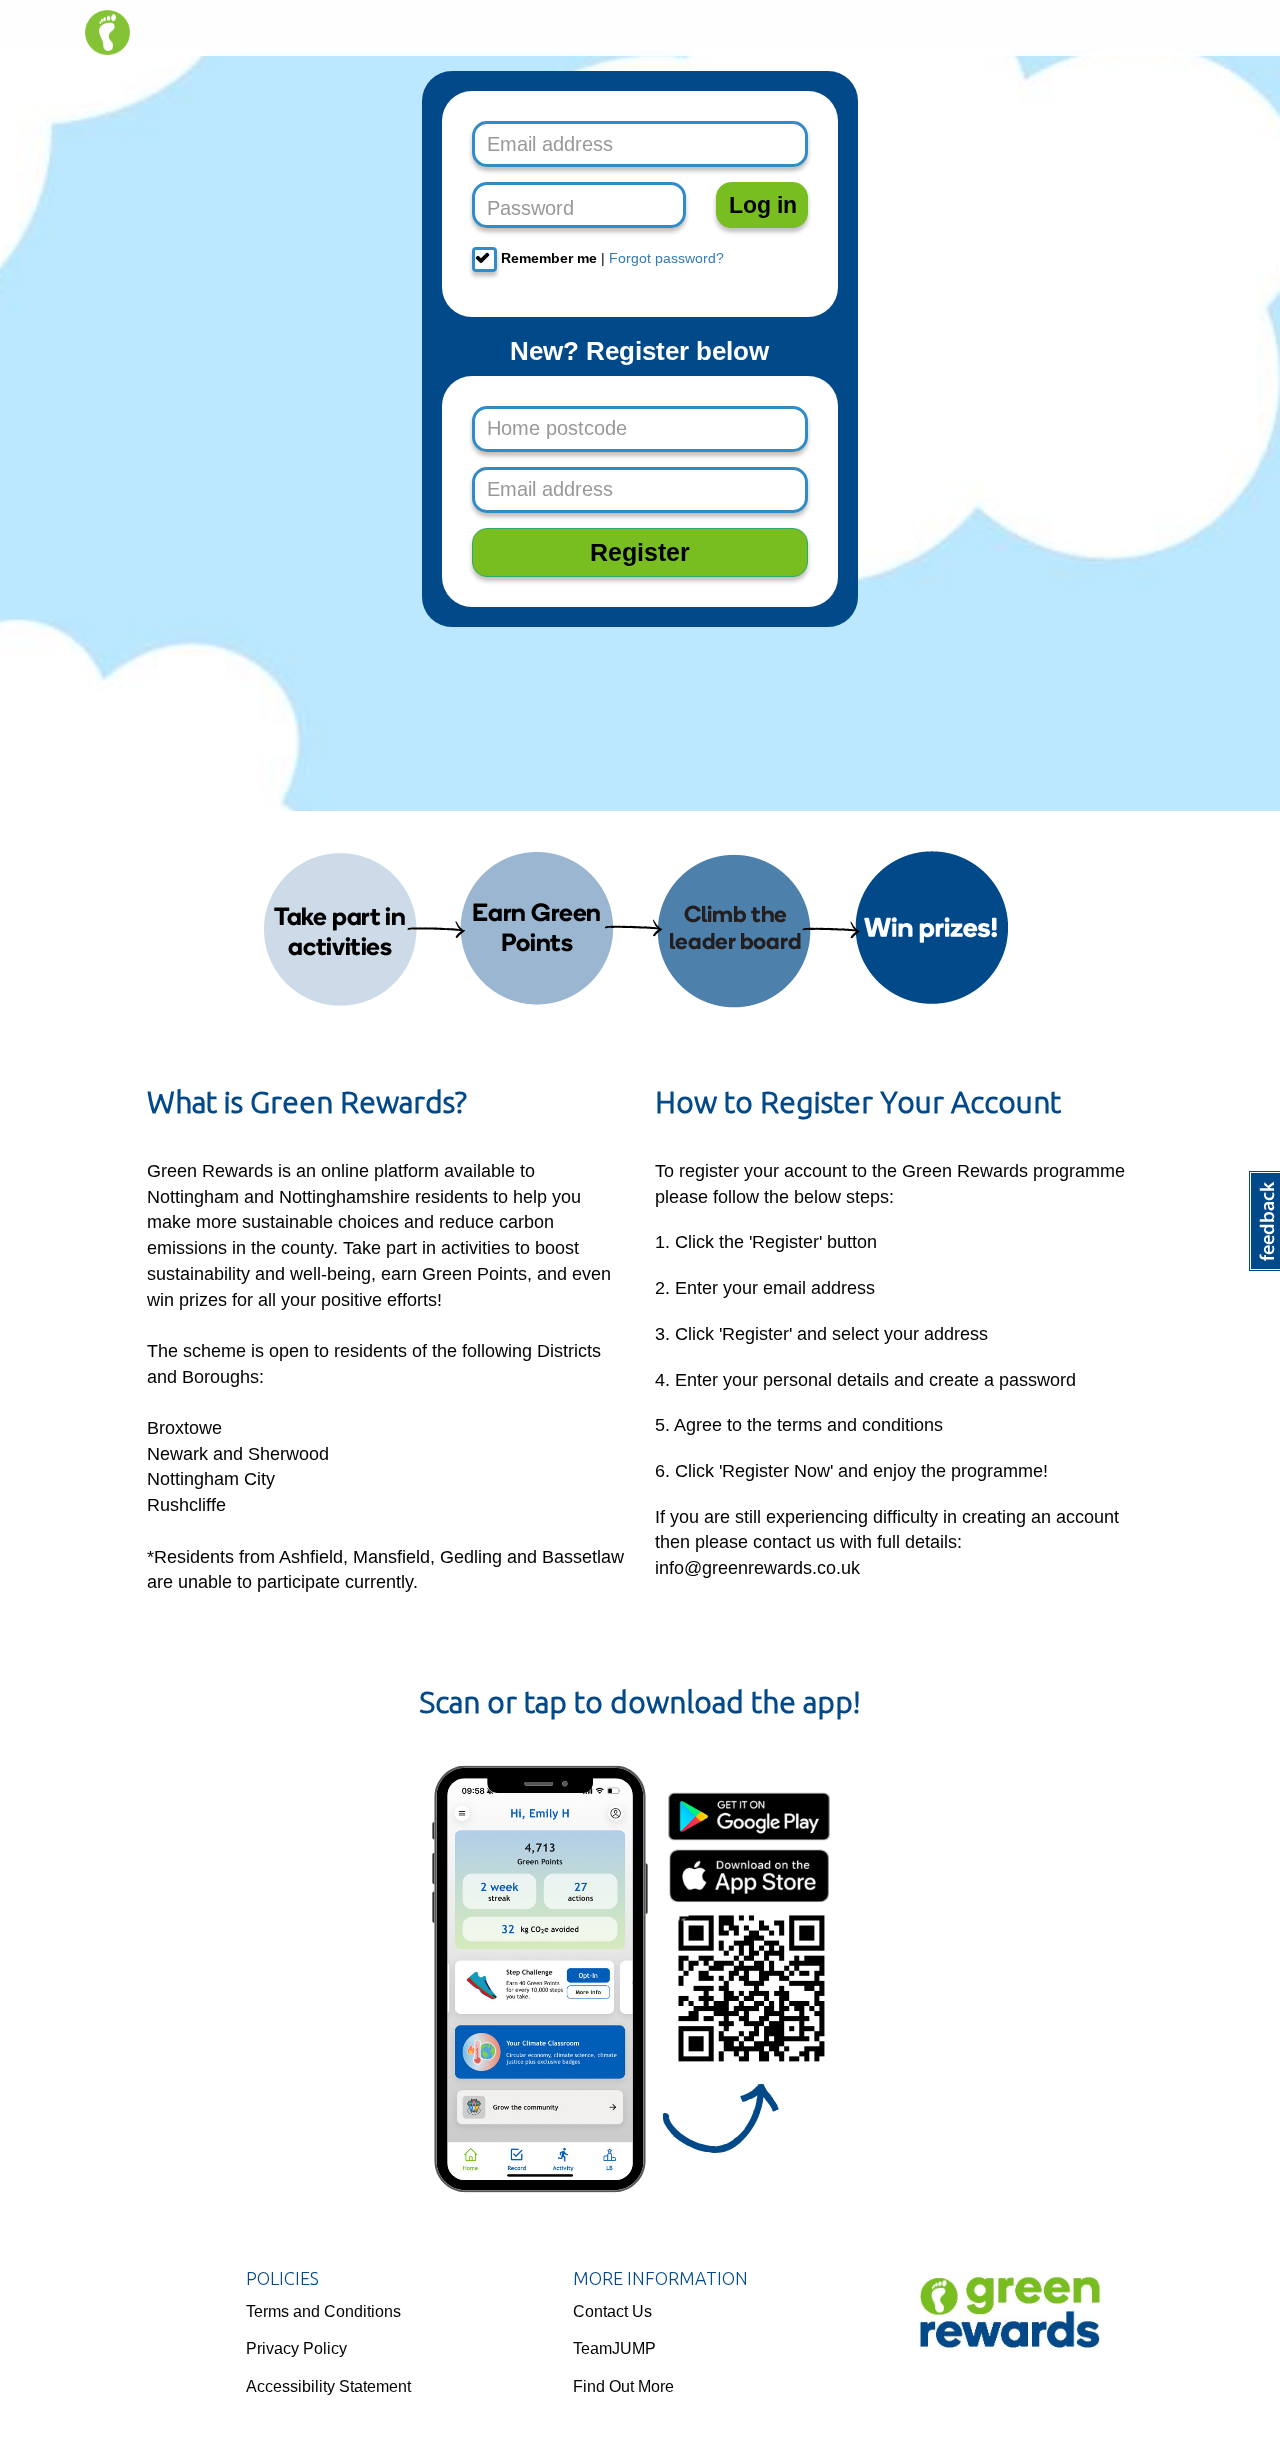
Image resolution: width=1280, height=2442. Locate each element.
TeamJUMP (614, 2348)
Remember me (547, 258)
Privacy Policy (296, 2348)
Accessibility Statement (328, 2386)
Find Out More (623, 2386)
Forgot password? (666, 258)
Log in (763, 205)
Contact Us (612, 2311)
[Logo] (1007, 2319)
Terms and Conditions (323, 2311)
